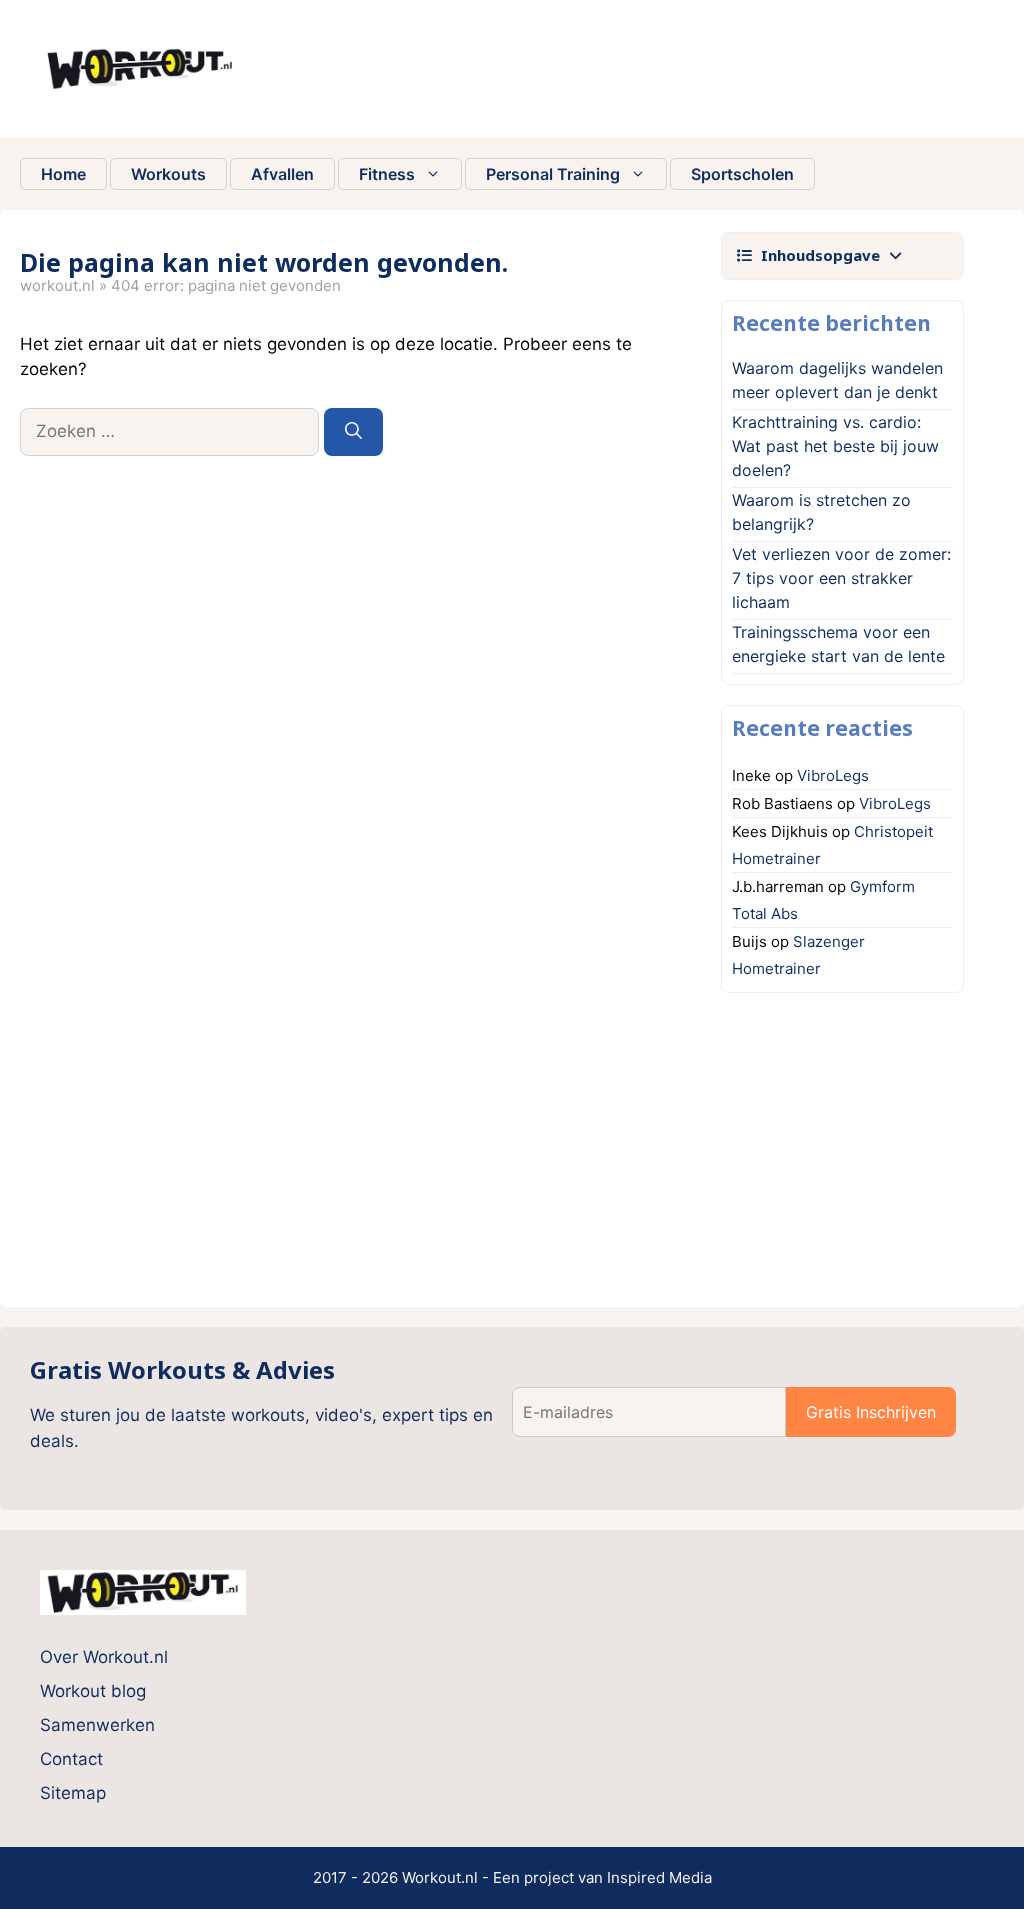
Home (63, 174)
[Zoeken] (353, 432)
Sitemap (73, 1793)
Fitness (387, 174)
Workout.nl (57, 285)
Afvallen (282, 174)
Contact (71, 1759)
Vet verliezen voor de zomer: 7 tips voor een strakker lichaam (841, 578)
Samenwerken (97, 1725)
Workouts (168, 174)
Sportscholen (742, 174)
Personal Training (553, 174)
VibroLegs (833, 775)
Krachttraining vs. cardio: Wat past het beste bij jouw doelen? (835, 446)
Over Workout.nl (104, 1657)
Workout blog (93, 1691)
